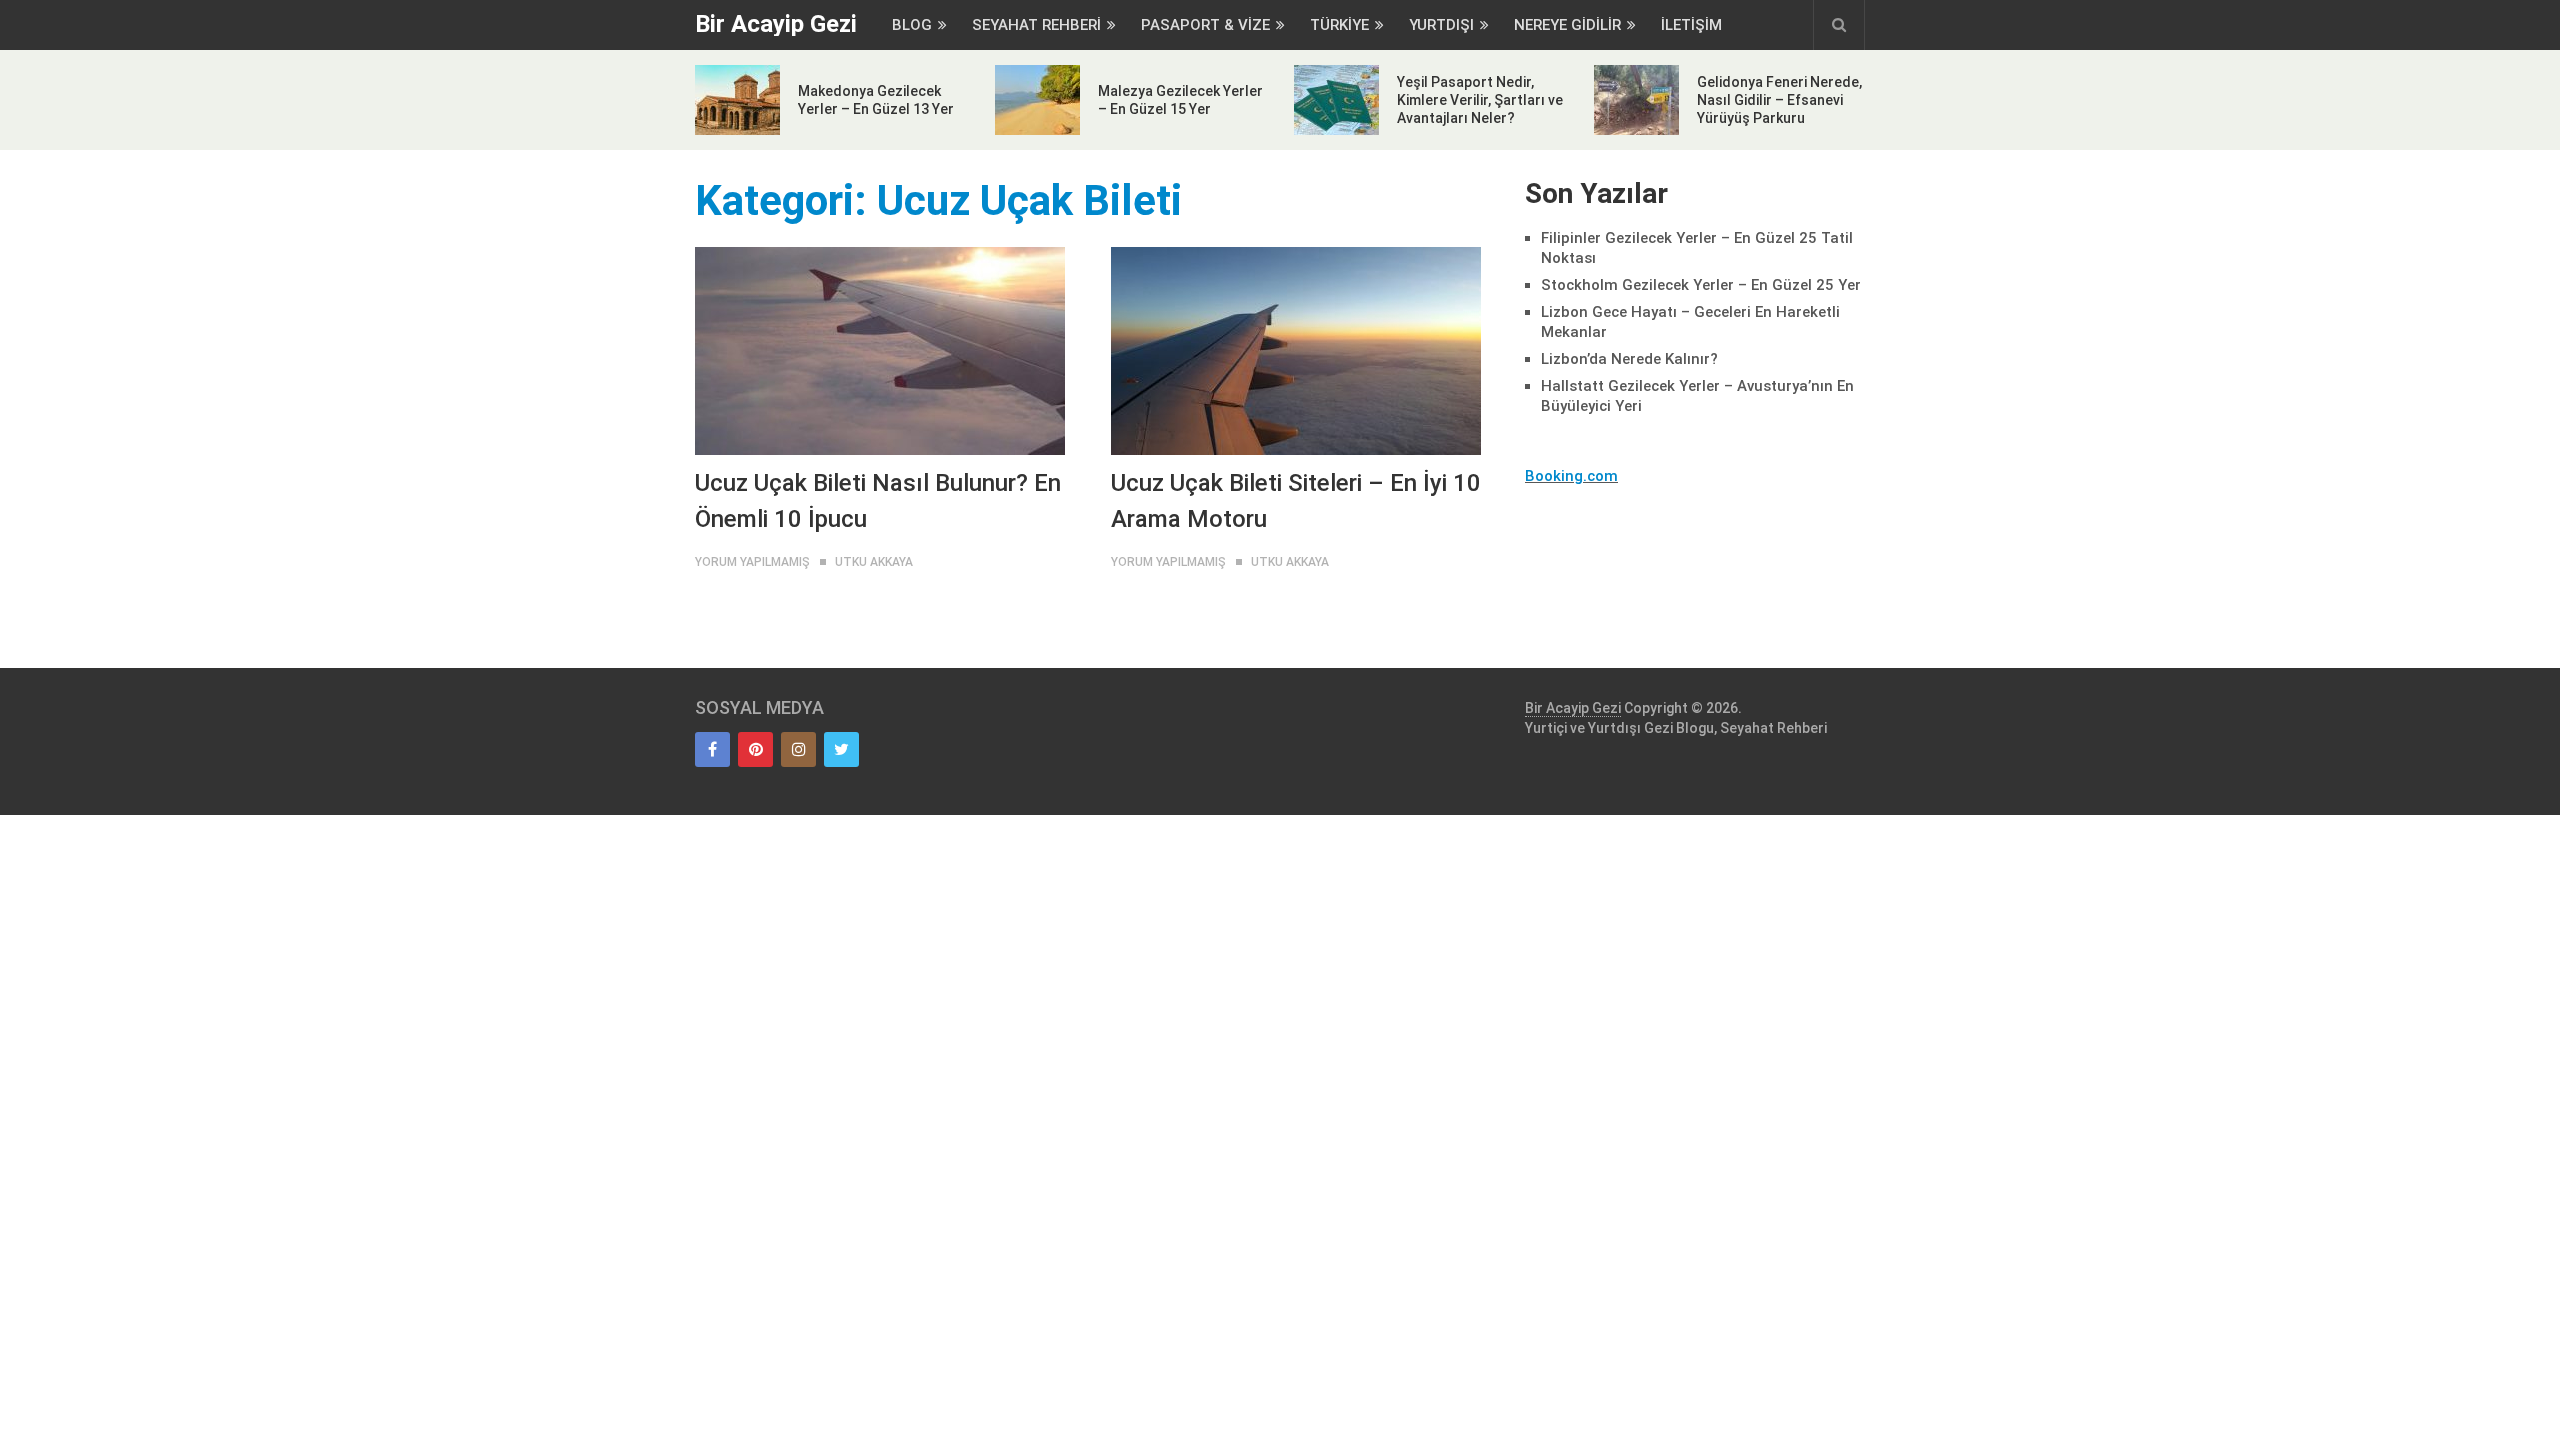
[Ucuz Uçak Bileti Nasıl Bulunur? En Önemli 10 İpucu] (880, 351)
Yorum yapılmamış (752, 562)
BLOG (912, 25)
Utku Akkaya (874, 562)
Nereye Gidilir (1567, 25)
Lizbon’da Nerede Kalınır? (1629, 359)
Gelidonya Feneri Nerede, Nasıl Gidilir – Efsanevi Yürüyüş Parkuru (1779, 100)
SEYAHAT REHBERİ (1036, 25)
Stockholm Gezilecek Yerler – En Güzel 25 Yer (1701, 285)
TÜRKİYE (1339, 25)
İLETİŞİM (1691, 25)
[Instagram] (798, 749)
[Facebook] (712, 749)
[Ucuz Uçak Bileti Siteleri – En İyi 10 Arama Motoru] (1296, 351)
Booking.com (1571, 476)
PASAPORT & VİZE (1205, 25)
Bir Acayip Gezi (776, 24)
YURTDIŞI (1441, 25)
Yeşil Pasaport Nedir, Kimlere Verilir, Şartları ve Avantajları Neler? (1480, 100)
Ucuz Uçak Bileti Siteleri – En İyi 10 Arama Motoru (1296, 501)
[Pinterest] (755, 749)
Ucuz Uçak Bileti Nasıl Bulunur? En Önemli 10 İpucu (878, 501)
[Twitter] (841, 749)
